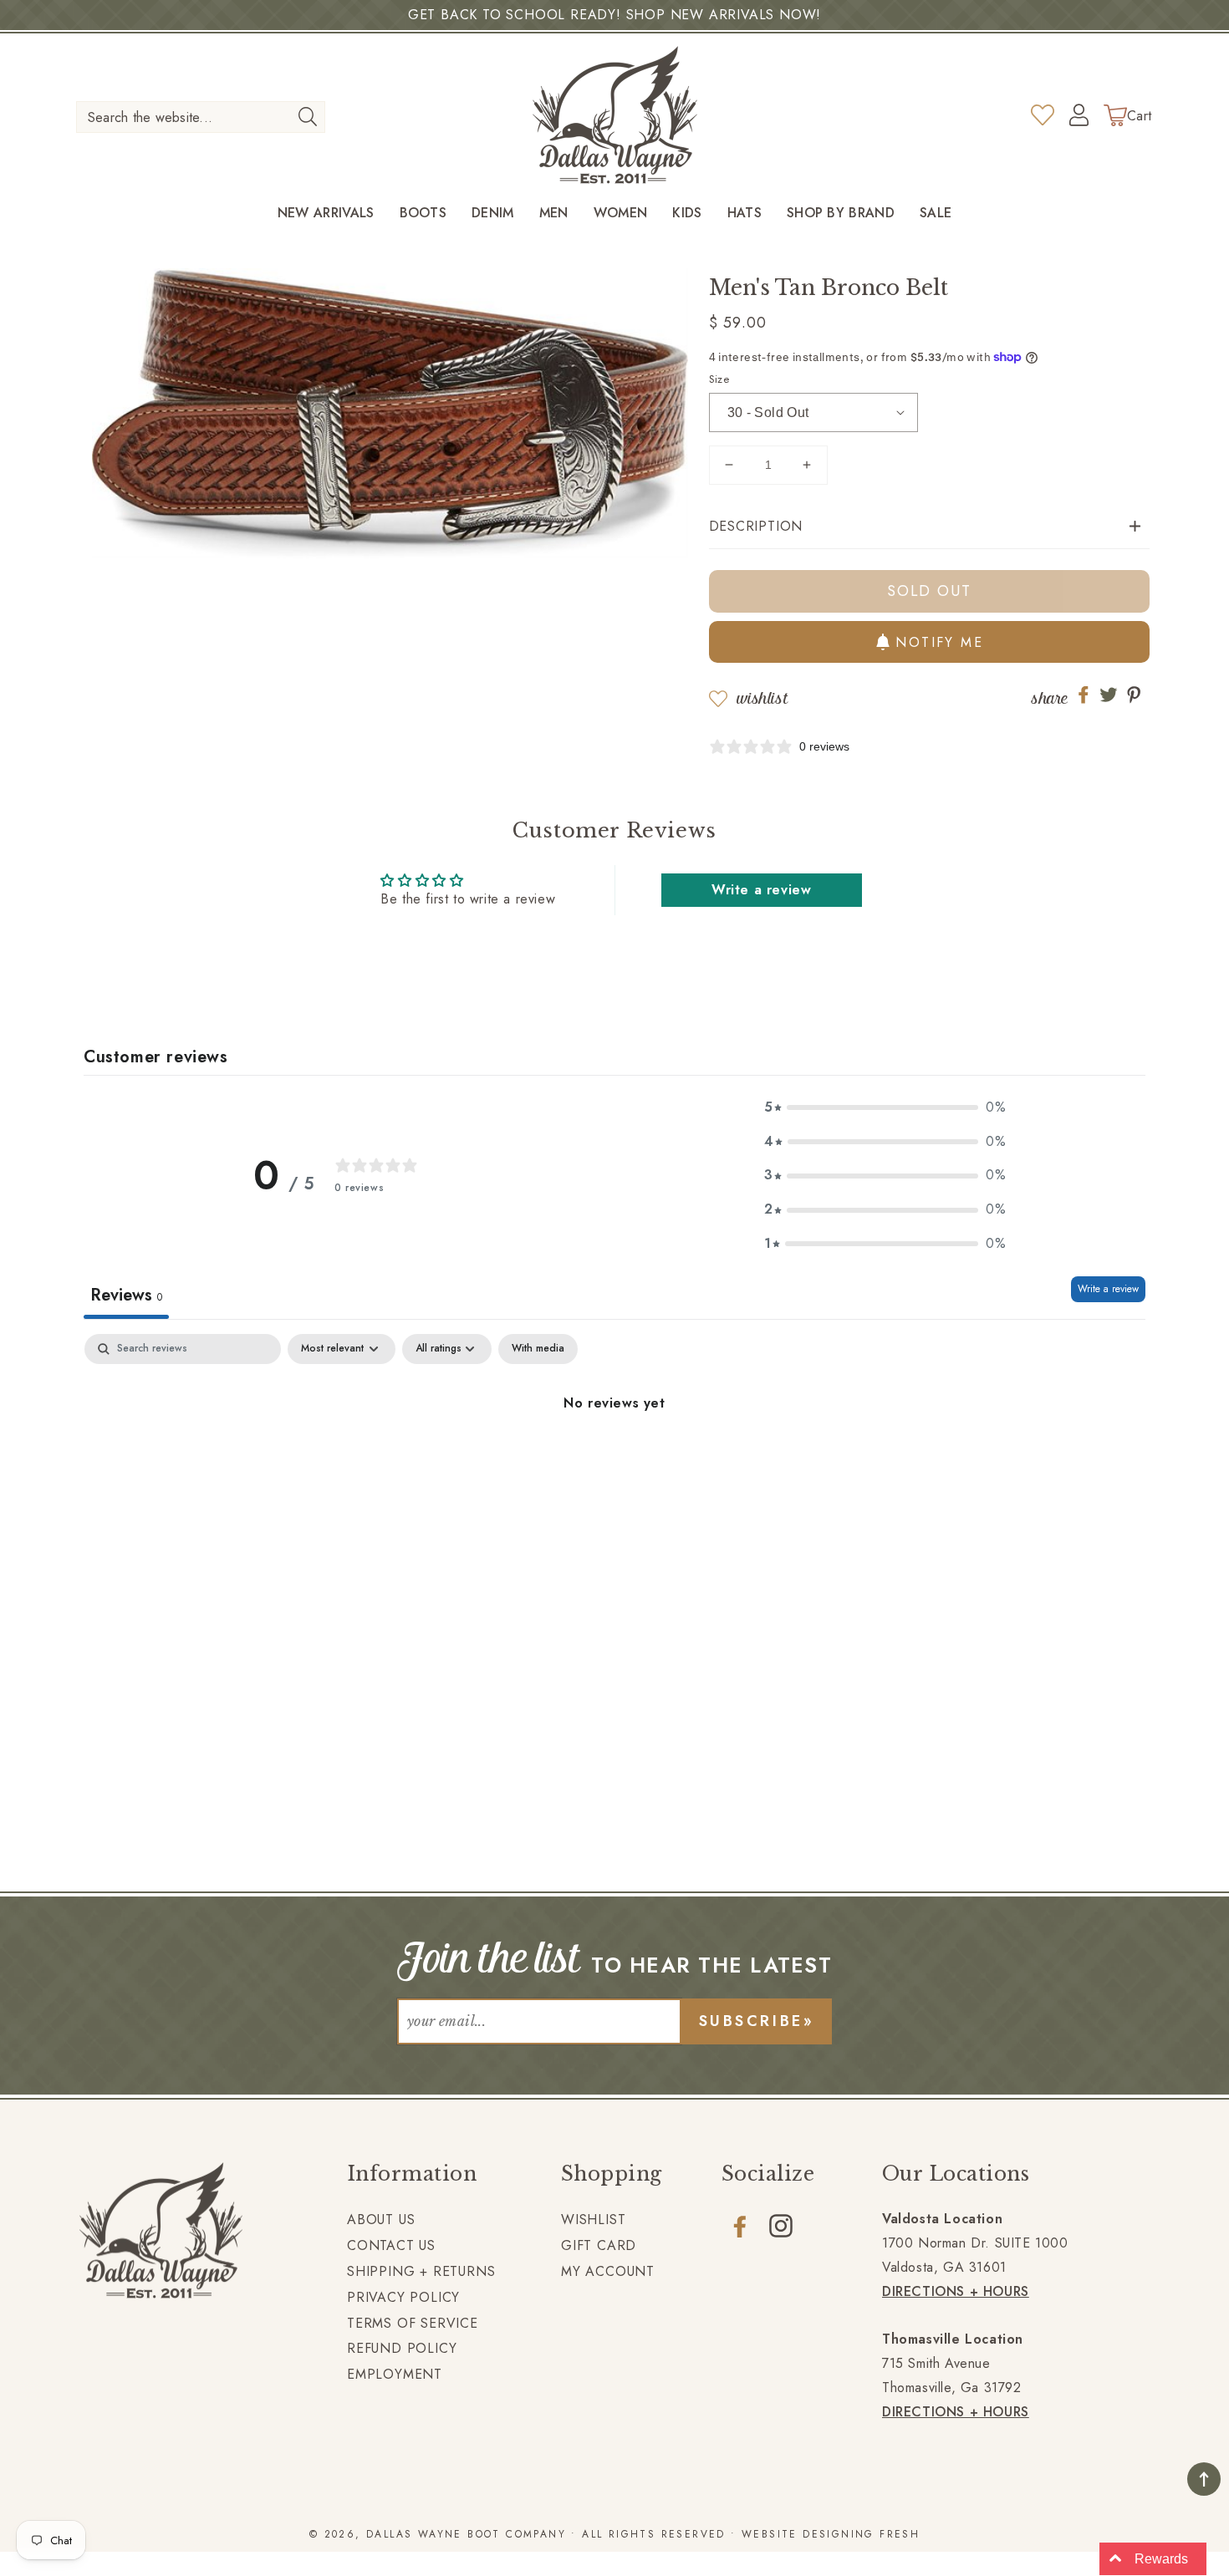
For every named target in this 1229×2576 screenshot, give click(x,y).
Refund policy (402, 2348)
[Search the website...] (307, 116)
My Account (608, 2271)
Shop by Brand (841, 214)
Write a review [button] (761, 890)
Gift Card (599, 2245)
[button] (930, 527)
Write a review (1108, 1289)
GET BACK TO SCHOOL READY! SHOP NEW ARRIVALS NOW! (614, 15)
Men (554, 214)
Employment (395, 2374)
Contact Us (391, 2245)
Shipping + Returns (421, 2271)
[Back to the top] (1204, 2479)
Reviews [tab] (126, 1295)
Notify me (939, 642)
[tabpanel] (614, 1460)
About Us (381, 2220)
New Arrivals (326, 214)
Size (719, 379)
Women (621, 214)
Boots (423, 214)
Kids (687, 214)
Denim (493, 214)
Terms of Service (413, 2323)
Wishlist (762, 698)
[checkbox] (538, 1349)
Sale (936, 214)
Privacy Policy (403, 2297)
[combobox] (201, 117)
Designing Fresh (861, 2534)
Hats (745, 214)
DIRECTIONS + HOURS (956, 2291)
